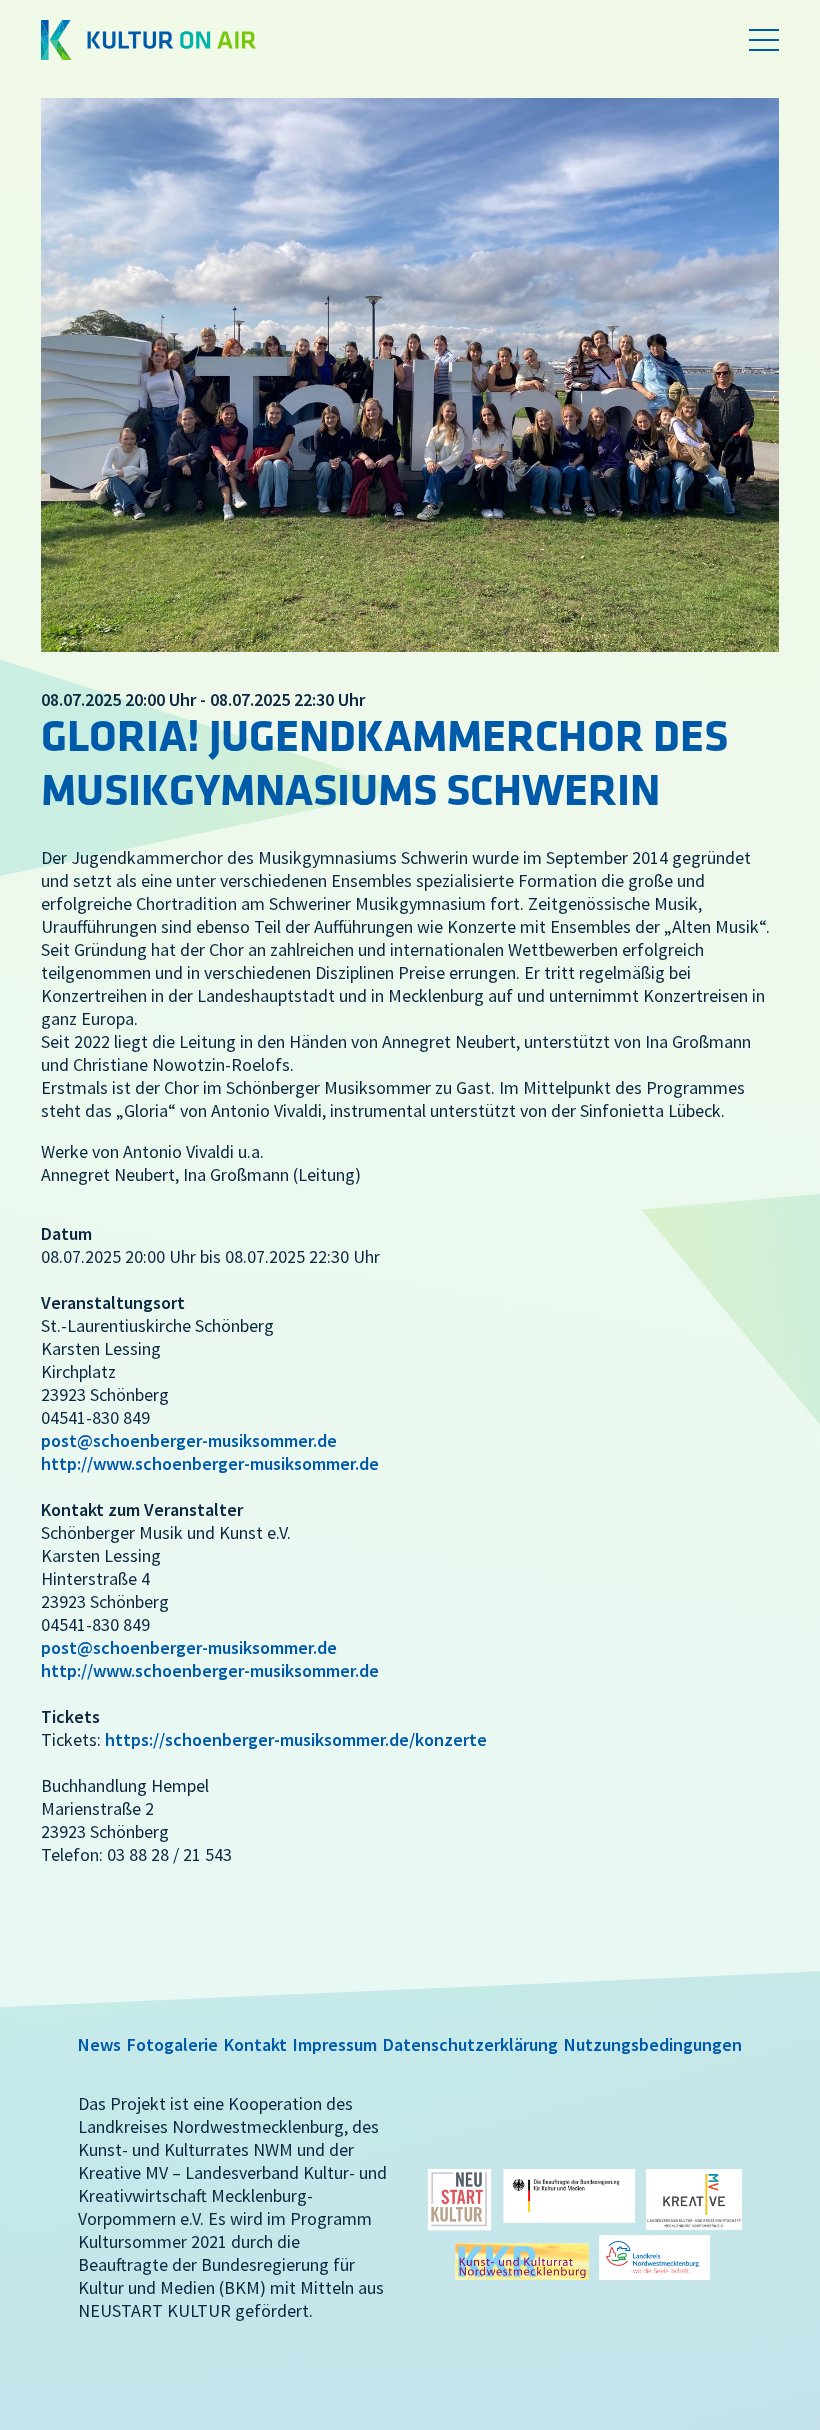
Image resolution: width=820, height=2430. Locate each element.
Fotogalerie (172, 2044)
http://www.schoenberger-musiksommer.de (210, 1463)
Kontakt (255, 2044)
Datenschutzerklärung (470, 2044)
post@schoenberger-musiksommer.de (189, 1440)
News (99, 2044)
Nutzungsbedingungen (653, 2044)
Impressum (335, 2044)
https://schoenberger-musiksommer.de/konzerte (296, 1739)
